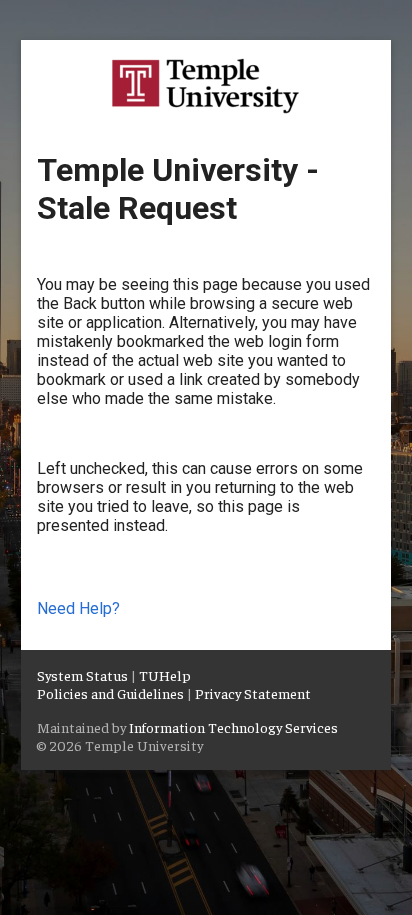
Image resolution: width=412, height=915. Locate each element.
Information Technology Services (233, 727)
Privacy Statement (253, 693)
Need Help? (78, 608)
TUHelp (165, 675)
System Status (82, 675)
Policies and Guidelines (110, 693)
